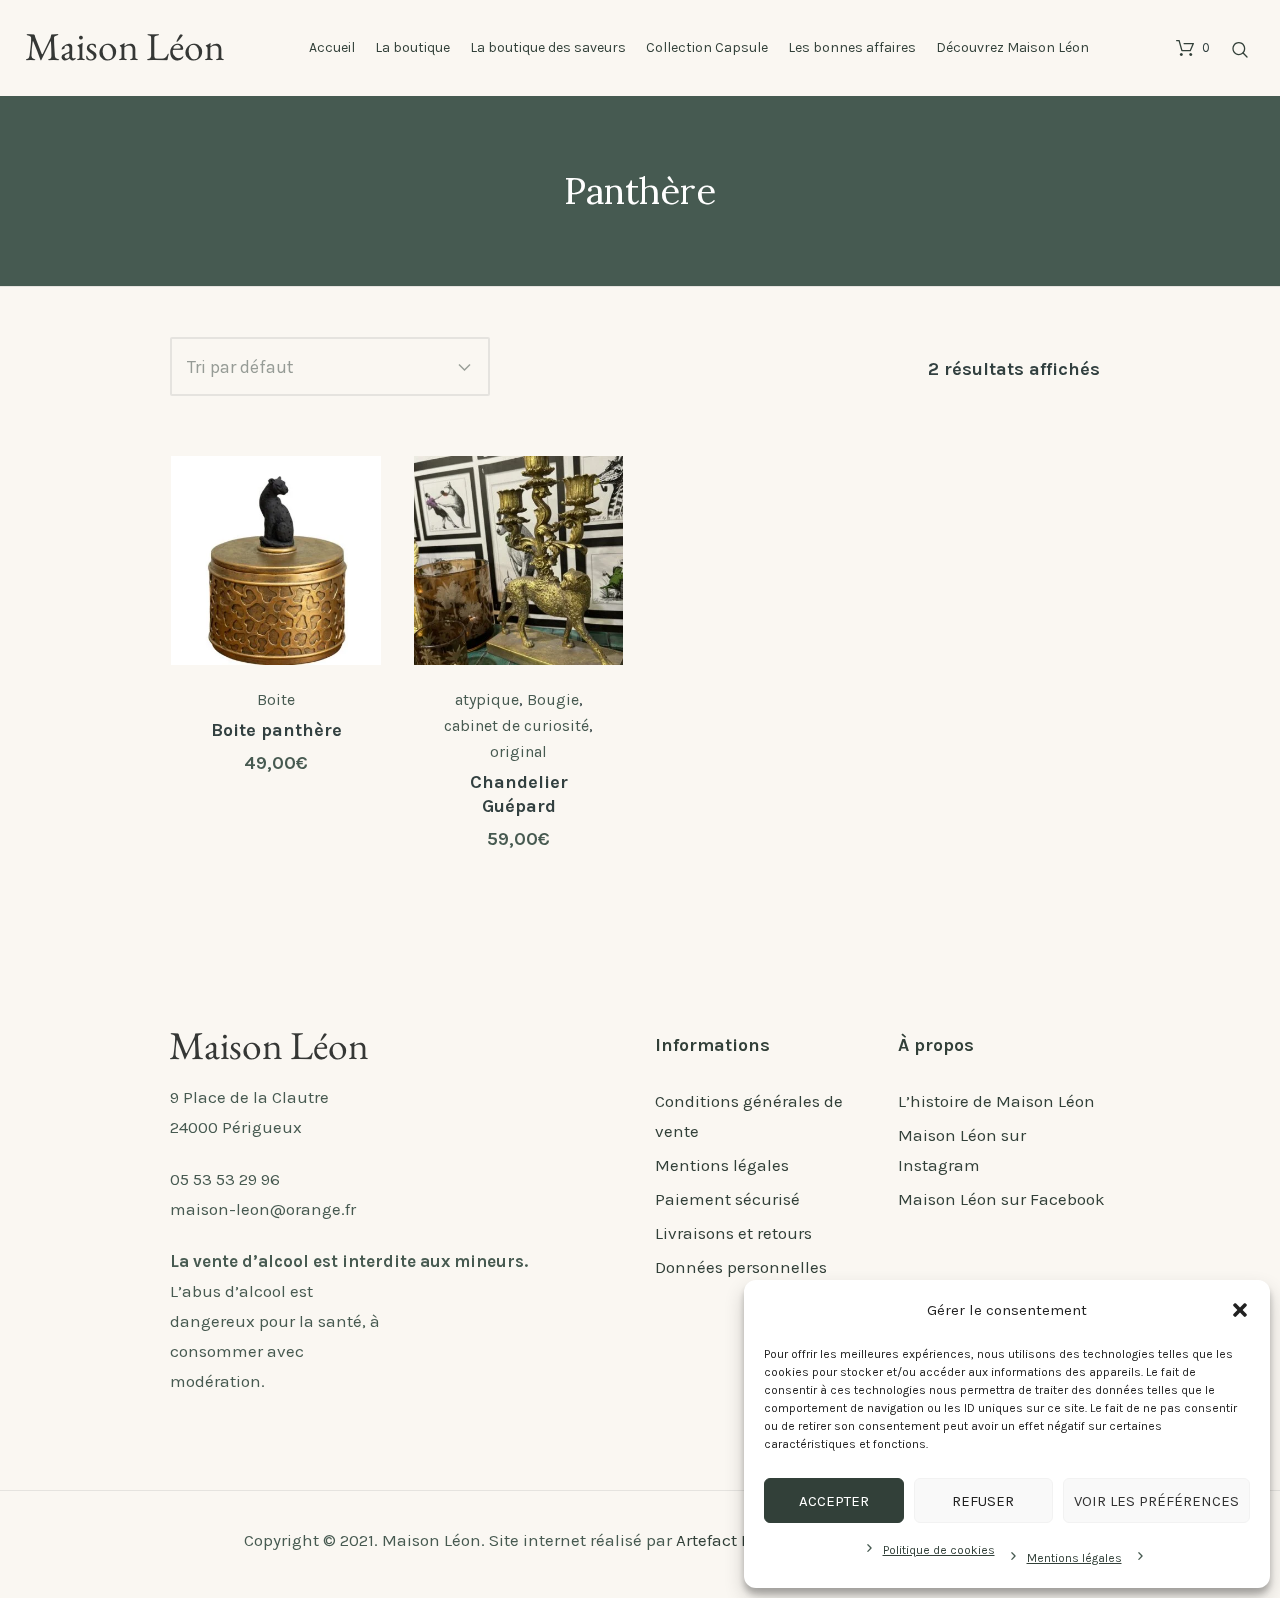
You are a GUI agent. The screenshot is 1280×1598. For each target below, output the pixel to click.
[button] (1240, 1310)
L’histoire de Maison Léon (996, 1101)
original (518, 751)
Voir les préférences (1156, 1501)
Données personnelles (741, 1267)
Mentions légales (1074, 1558)
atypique (487, 699)
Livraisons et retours (733, 1233)
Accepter (834, 1501)
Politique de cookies (939, 1550)
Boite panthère (276, 730)
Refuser (983, 1501)
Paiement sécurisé (727, 1199)
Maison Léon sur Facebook (1001, 1199)
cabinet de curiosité (516, 725)
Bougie (553, 699)
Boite (276, 699)
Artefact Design (735, 1540)
